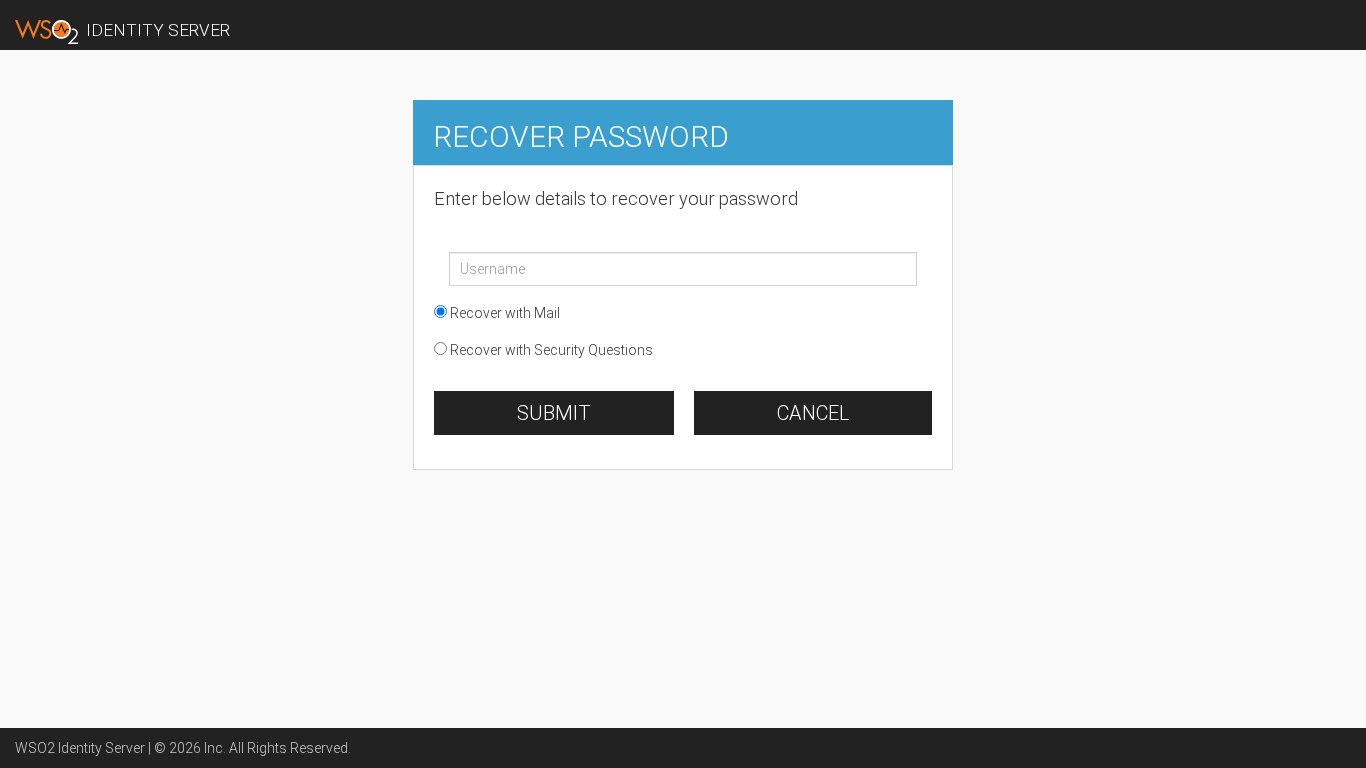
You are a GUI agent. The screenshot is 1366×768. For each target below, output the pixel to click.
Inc (213, 748)
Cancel (813, 413)
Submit (554, 413)
